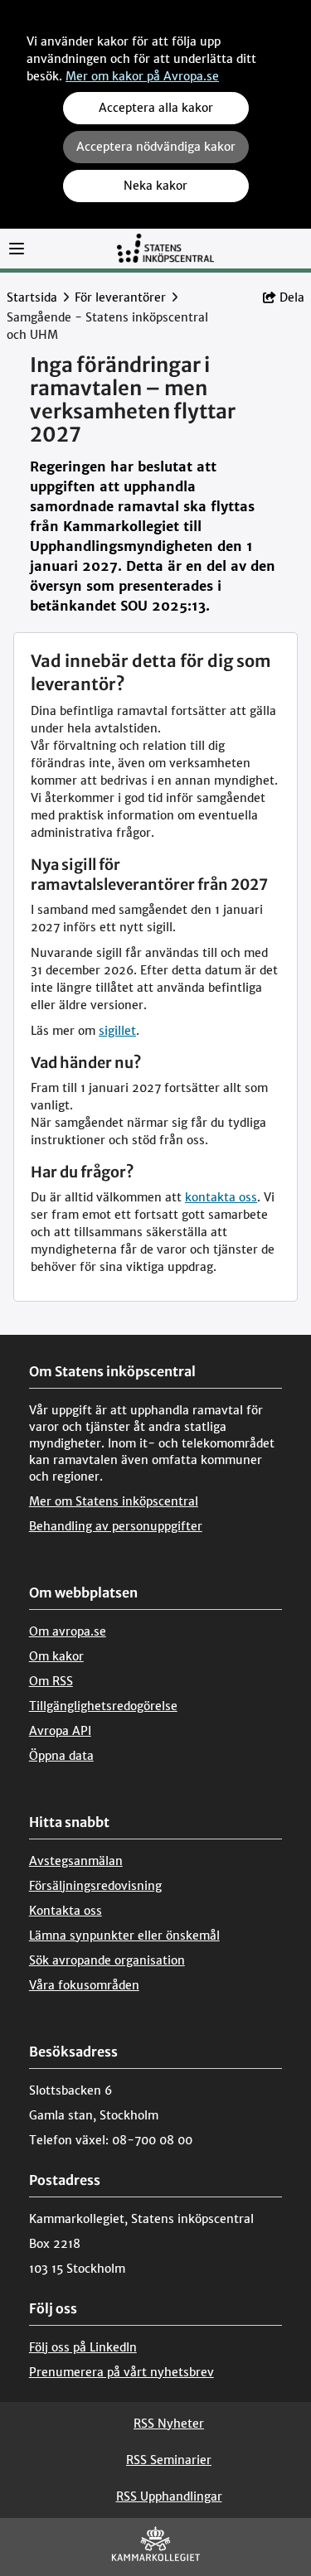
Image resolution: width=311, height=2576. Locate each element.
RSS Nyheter (169, 2424)
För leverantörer (120, 297)
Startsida (32, 297)
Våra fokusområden (84, 1985)
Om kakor (56, 1656)
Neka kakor (155, 186)
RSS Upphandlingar (169, 2496)
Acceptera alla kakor (156, 108)
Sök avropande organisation (107, 1960)
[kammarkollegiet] (156, 2547)
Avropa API (60, 1731)
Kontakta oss (66, 1911)
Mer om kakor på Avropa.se (142, 76)
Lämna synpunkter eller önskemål (124, 1936)
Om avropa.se (68, 1631)
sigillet (117, 1031)
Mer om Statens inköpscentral (114, 1501)
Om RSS (51, 1681)
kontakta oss (221, 1197)
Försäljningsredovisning (95, 1886)
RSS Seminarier (169, 2460)
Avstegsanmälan (76, 1861)
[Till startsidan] (165, 247)
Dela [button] (292, 297)
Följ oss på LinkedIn (83, 2347)
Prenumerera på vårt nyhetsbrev (121, 2372)
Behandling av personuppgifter (116, 1526)
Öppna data (61, 1756)
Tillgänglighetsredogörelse (103, 1706)
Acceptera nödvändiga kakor (156, 147)
